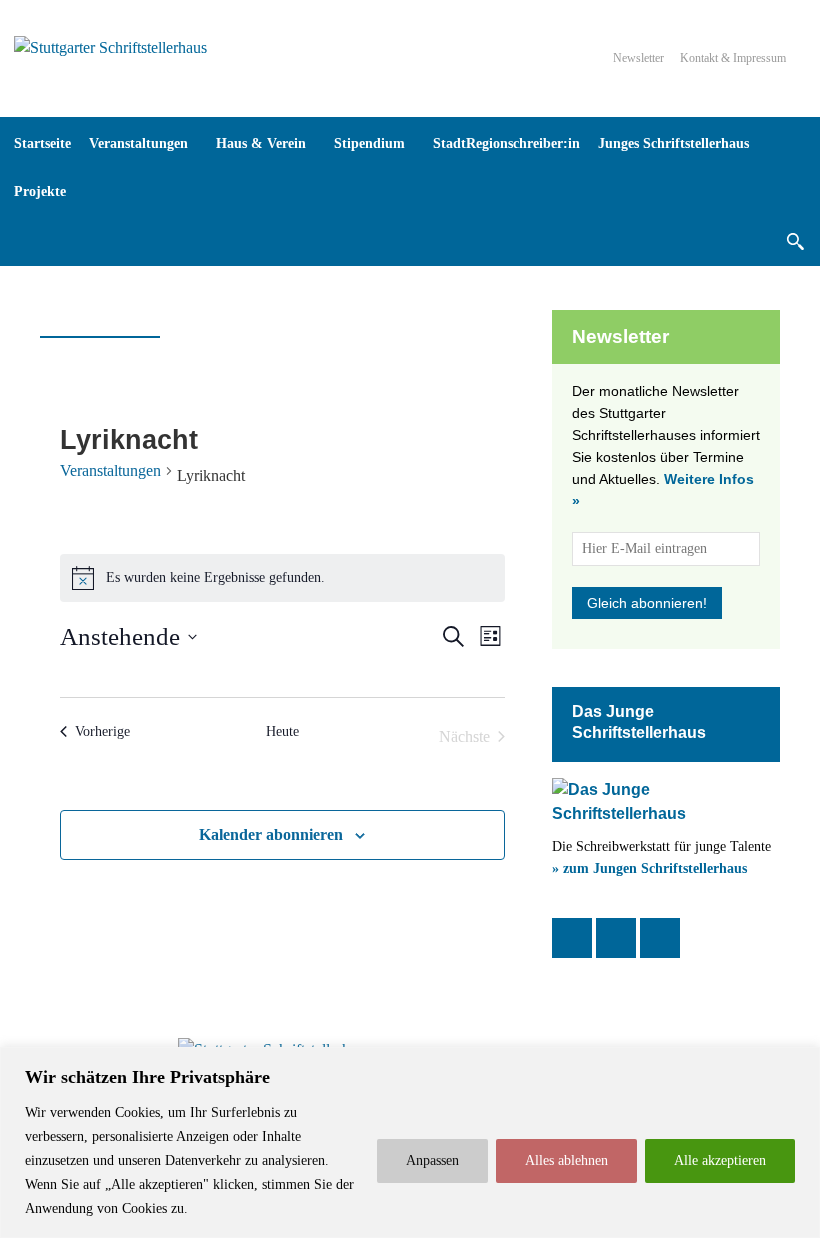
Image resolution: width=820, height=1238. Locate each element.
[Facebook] (572, 938)
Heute (282, 731)
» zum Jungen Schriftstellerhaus (649, 868)
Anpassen (432, 1160)
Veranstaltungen (110, 470)
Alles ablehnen (566, 1160)
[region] (410, 1142)
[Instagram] (616, 938)
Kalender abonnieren (271, 834)
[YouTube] (660, 938)
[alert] (282, 578)
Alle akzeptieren (720, 1160)
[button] (795, 241)
